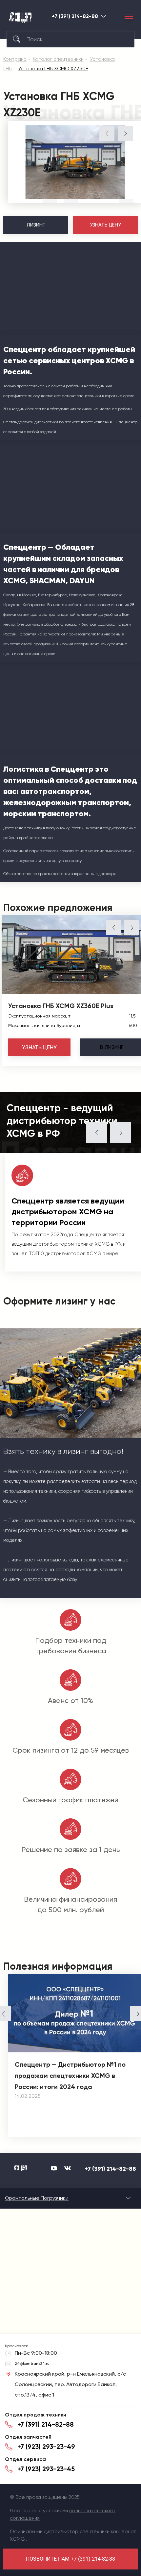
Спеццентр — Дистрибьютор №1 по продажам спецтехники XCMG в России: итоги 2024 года (70, 2076)
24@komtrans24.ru (32, 2364)
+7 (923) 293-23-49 (46, 2447)
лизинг (112, 1047)
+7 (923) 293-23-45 (46, 2469)
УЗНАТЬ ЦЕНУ (105, 225)
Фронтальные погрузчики (37, 2198)
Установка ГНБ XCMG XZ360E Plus (61, 1006)
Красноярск (104, 16)
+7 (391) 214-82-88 (75, 16)
